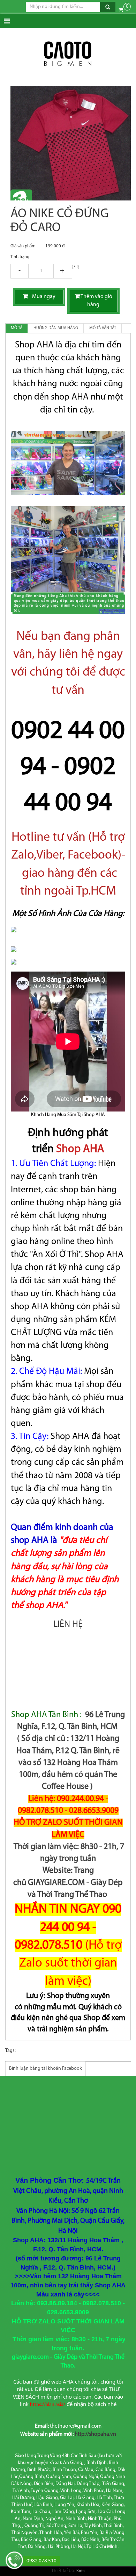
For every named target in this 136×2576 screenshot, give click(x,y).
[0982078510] (14, 2561)
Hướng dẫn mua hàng (56, 328)
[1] (41, 271)
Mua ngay (42, 297)
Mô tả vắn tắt (103, 328)
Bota (81, 2571)
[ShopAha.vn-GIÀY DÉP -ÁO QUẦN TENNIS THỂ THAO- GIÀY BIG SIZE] (68, 54)
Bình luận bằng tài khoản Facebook (46, 2069)
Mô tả (17, 328)
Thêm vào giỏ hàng (96, 301)
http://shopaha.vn (95, 2434)
